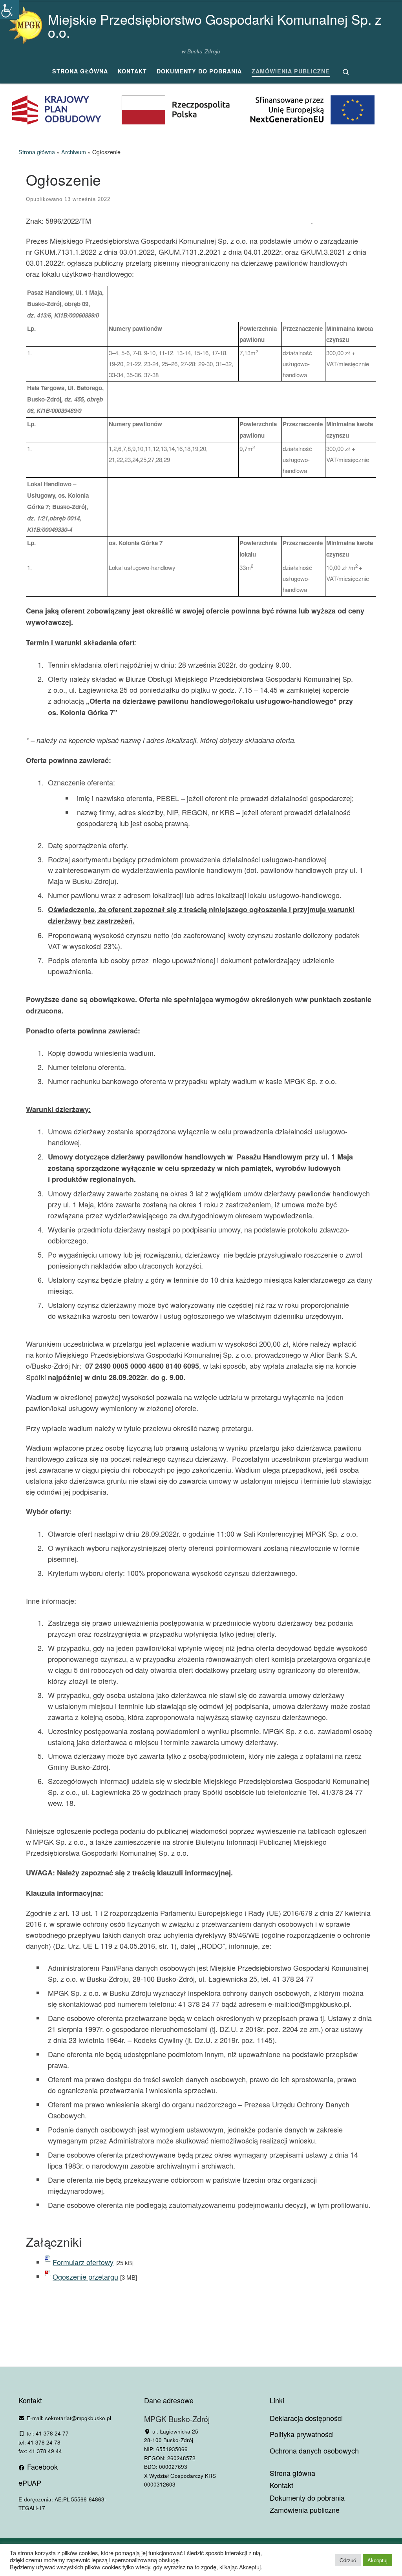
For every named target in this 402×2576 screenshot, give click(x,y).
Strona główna (37, 152)
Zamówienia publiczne (305, 2510)
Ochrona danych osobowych (314, 2450)
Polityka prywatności (302, 2434)
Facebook (41, 2466)
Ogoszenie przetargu (85, 2277)
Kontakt (281, 2485)
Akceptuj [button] (377, 2560)
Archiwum (74, 152)
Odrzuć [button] (348, 2560)
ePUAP (30, 2483)
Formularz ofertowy (83, 2262)
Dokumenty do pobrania (307, 2498)
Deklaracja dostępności (306, 2418)
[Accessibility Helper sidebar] (9, 9)
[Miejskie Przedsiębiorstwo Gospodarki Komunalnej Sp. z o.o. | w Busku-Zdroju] (26, 23)
